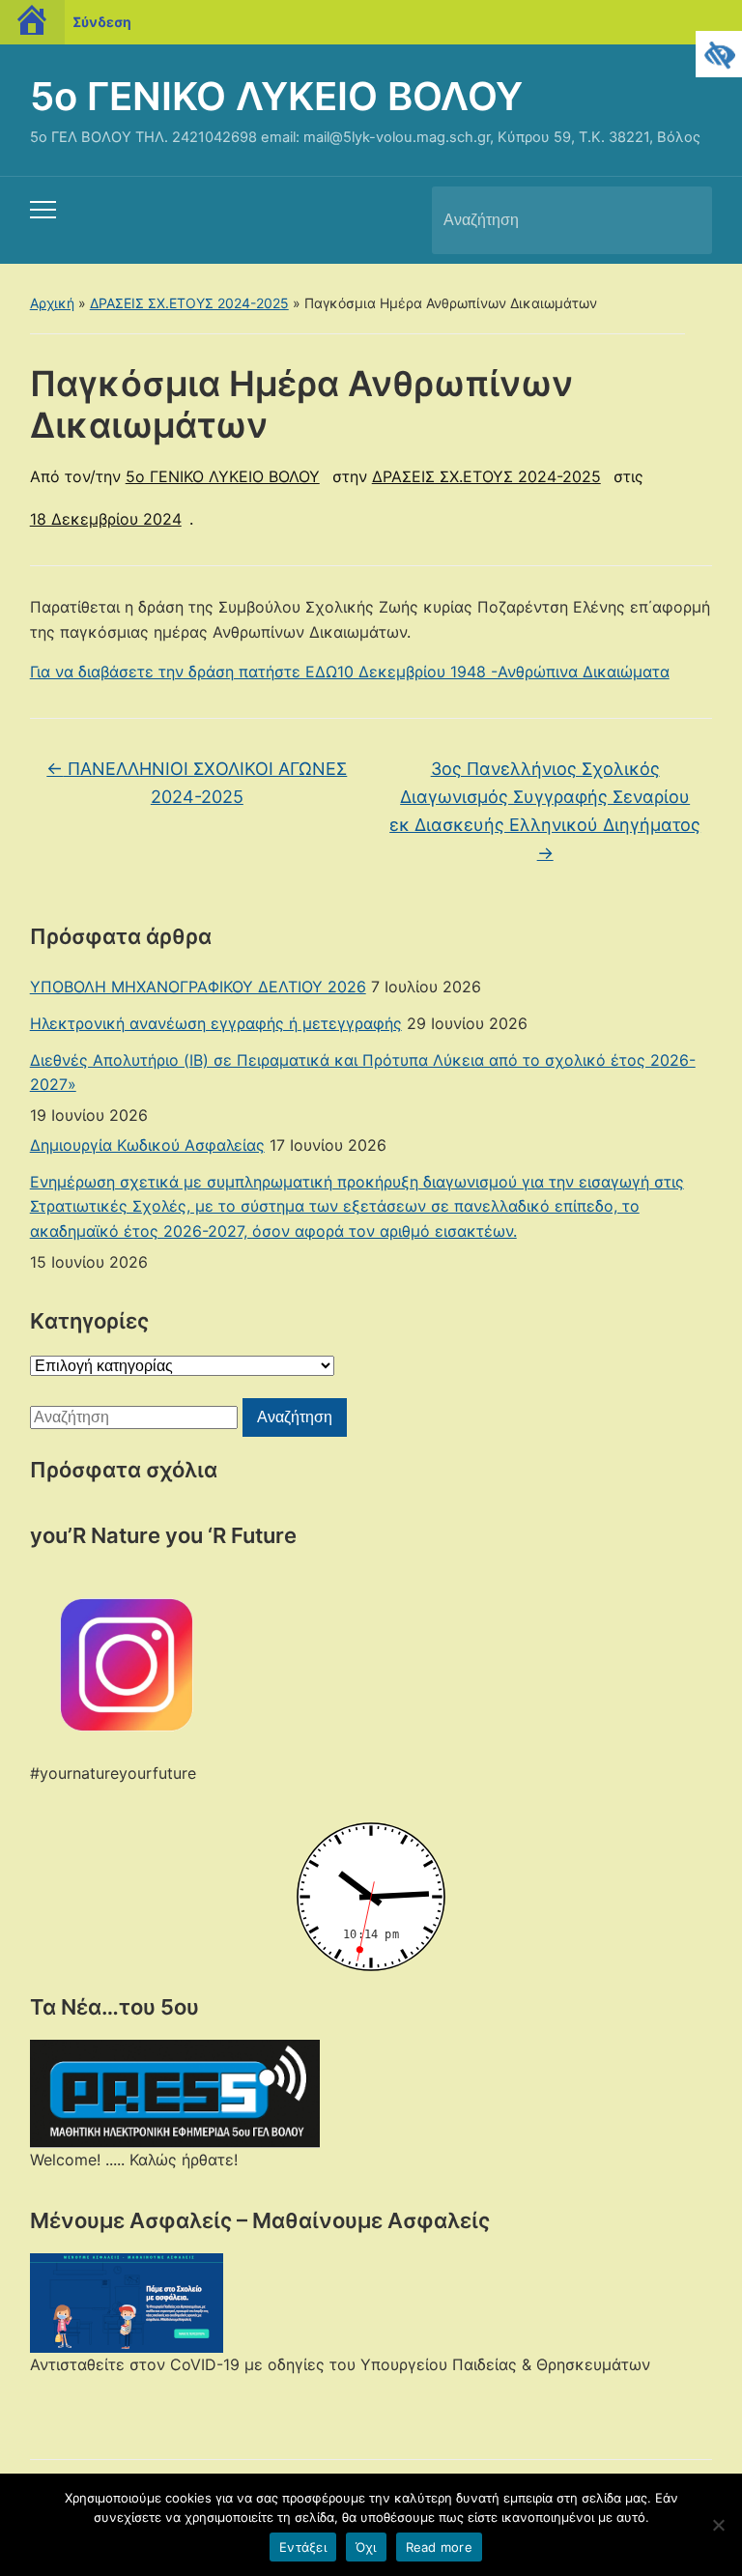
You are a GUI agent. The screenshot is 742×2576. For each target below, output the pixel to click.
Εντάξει (303, 2547)
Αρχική (52, 303)
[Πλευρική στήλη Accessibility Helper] (719, 54)
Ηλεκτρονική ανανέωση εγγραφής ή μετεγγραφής (216, 1023)
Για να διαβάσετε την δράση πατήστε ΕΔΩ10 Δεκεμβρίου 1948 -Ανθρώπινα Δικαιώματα (350, 672)
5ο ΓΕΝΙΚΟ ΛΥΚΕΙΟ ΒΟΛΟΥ (276, 96)
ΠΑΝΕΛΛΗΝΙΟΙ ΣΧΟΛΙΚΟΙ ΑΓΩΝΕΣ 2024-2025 (197, 783)
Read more (439, 2547)
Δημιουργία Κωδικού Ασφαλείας (147, 1145)
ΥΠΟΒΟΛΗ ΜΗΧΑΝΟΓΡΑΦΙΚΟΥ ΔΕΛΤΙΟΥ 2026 (198, 987)
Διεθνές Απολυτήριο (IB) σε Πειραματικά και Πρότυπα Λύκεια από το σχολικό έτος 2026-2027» (363, 1073)
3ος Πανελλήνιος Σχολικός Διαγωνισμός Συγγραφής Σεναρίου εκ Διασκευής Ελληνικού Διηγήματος (545, 810)
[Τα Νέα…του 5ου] (175, 2093)
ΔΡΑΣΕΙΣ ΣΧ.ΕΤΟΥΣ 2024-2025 (189, 303)
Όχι (366, 2547)
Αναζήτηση (681, 220)
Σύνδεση (102, 22)
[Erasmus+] (127, 1663)
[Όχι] (718, 2525)
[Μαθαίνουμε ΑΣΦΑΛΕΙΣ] (127, 2302)
